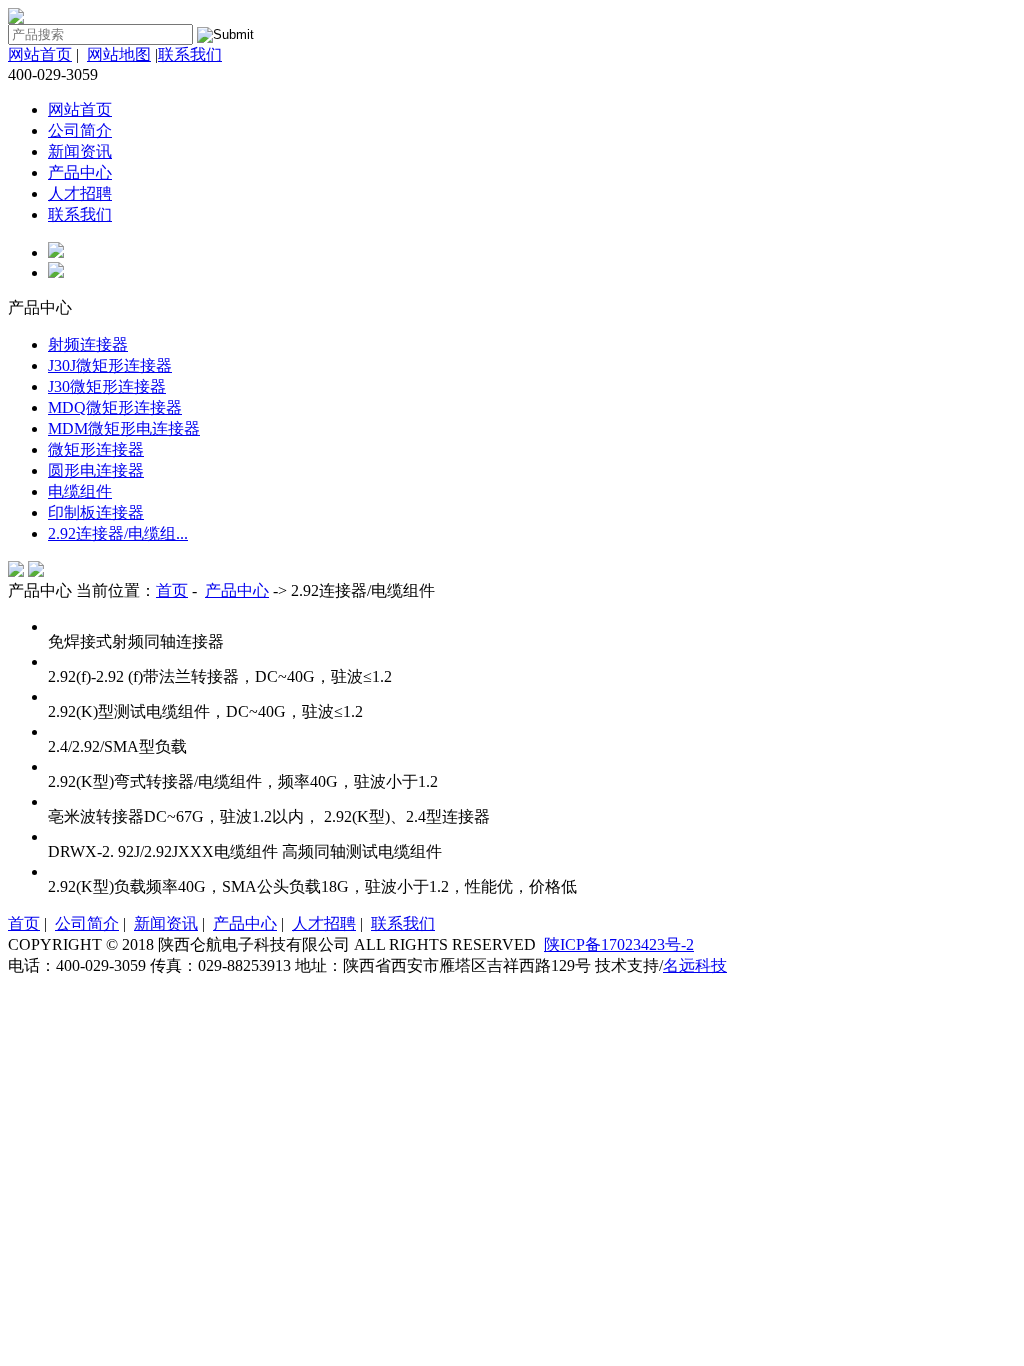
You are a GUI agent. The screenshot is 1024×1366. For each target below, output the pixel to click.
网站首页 (40, 54)
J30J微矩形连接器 (110, 365)
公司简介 (80, 130)
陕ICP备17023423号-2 (619, 944)
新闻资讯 (80, 151)
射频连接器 (88, 344)
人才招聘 (80, 193)
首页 (172, 590)
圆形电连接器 (96, 470)
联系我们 (190, 54)
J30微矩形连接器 (107, 386)
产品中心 (80, 172)
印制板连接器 (96, 512)
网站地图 (119, 54)
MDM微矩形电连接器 (124, 428)
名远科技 (695, 965)
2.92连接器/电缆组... (118, 533)
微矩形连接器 (96, 449)
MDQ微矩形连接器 (115, 407)
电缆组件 (80, 491)
